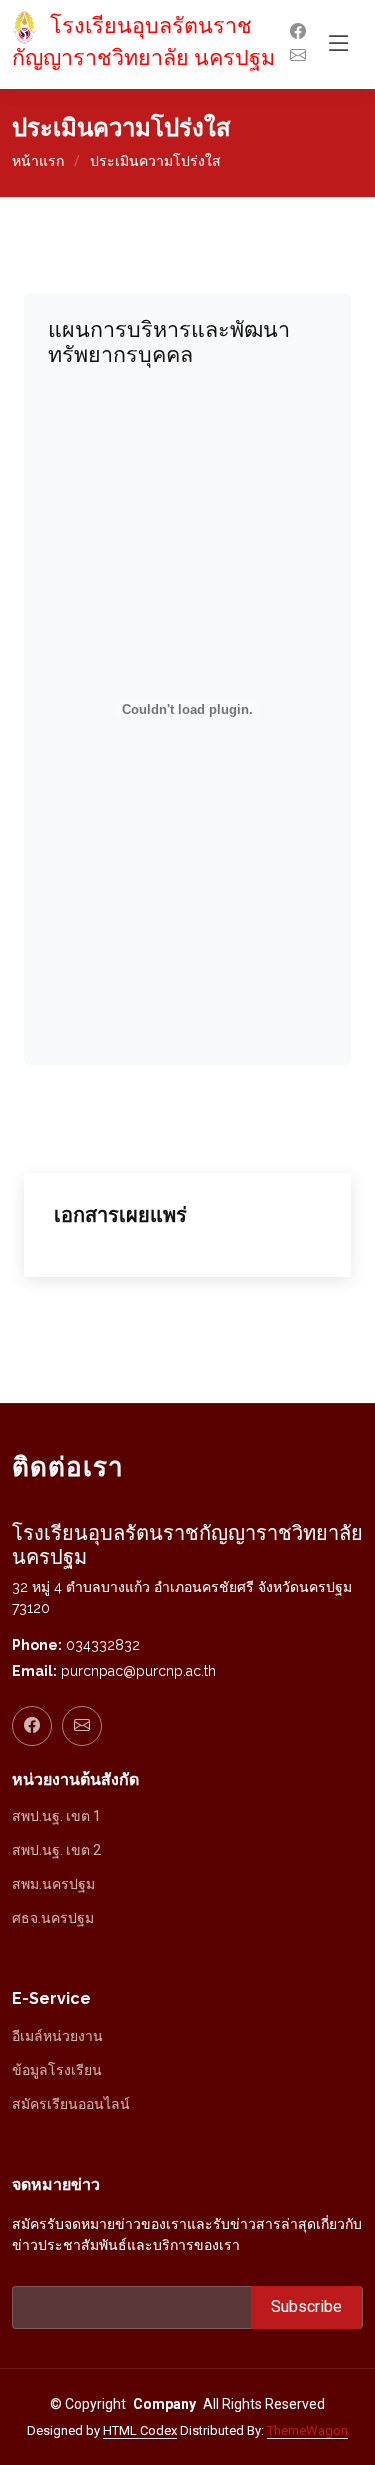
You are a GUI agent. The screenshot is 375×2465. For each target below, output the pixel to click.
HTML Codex (140, 2430)
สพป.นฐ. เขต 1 (56, 1816)
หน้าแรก (38, 161)
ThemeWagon (307, 2430)
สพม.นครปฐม (53, 1884)
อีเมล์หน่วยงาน (57, 2036)
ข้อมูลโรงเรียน (57, 2070)
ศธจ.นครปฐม (53, 1918)
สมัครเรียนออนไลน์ (71, 2104)
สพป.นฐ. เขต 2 (56, 1850)
